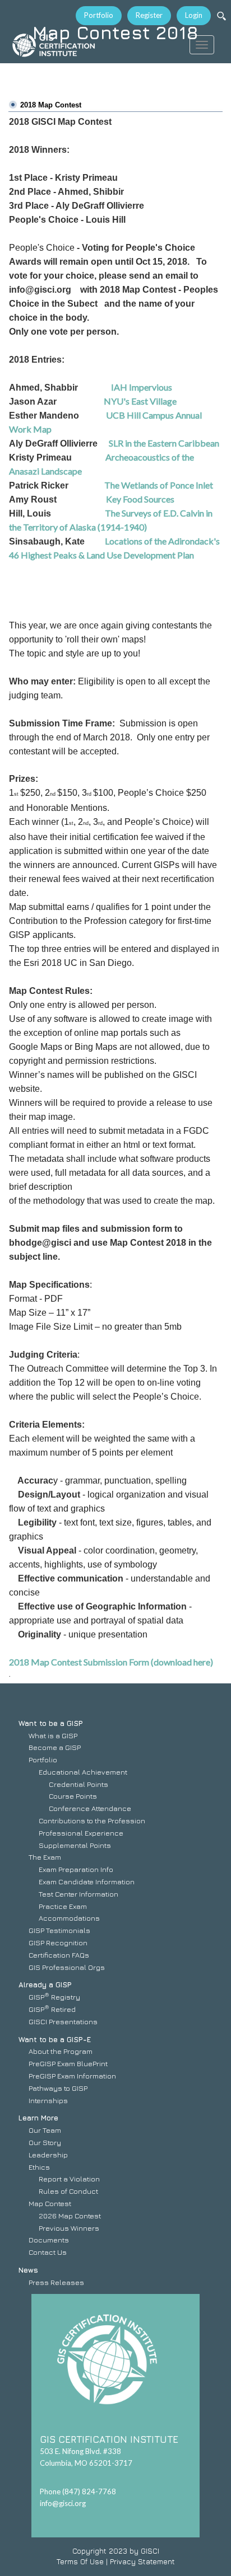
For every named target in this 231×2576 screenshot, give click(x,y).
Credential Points (78, 1784)
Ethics (39, 2167)
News (28, 2270)
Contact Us (48, 2252)
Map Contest (50, 2203)
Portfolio (99, 15)
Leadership (48, 2155)
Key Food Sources (141, 499)
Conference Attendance (90, 1808)
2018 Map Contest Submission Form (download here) (111, 1662)
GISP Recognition (58, 1942)
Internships (48, 2100)
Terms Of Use (80, 2561)
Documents (49, 2240)
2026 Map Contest (70, 2216)
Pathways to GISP (58, 2088)
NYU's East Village (140, 401)
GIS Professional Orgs (67, 1967)
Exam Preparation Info (76, 1869)
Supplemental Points (75, 1845)
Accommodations (69, 1918)
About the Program (61, 2051)
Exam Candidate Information (87, 1881)
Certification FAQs (59, 1955)
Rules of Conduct (68, 2191)
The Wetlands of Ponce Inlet (160, 485)
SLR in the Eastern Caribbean (164, 443)
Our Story (45, 2142)
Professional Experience (81, 1833)
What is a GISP (53, 1735)
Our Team (45, 2130)
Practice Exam (63, 1906)
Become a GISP (55, 1747)
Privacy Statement (142, 2561)
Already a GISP (45, 1984)
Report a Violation (69, 2179)
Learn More (38, 2118)
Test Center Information (78, 1894)
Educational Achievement (83, 1772)
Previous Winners (69, 2228)
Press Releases (56, 2282)
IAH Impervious (141, 387)
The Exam (45, 1857)
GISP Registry (54, 1997)
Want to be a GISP (51, 1723)
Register (149, 15)
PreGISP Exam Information (72, 2076)
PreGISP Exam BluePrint (68, 2063)
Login (194, 15)
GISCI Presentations (63, 2021)
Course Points (73, 1796)
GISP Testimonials (59, 1930)
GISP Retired (52, 2009)
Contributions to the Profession (92, 1820)
